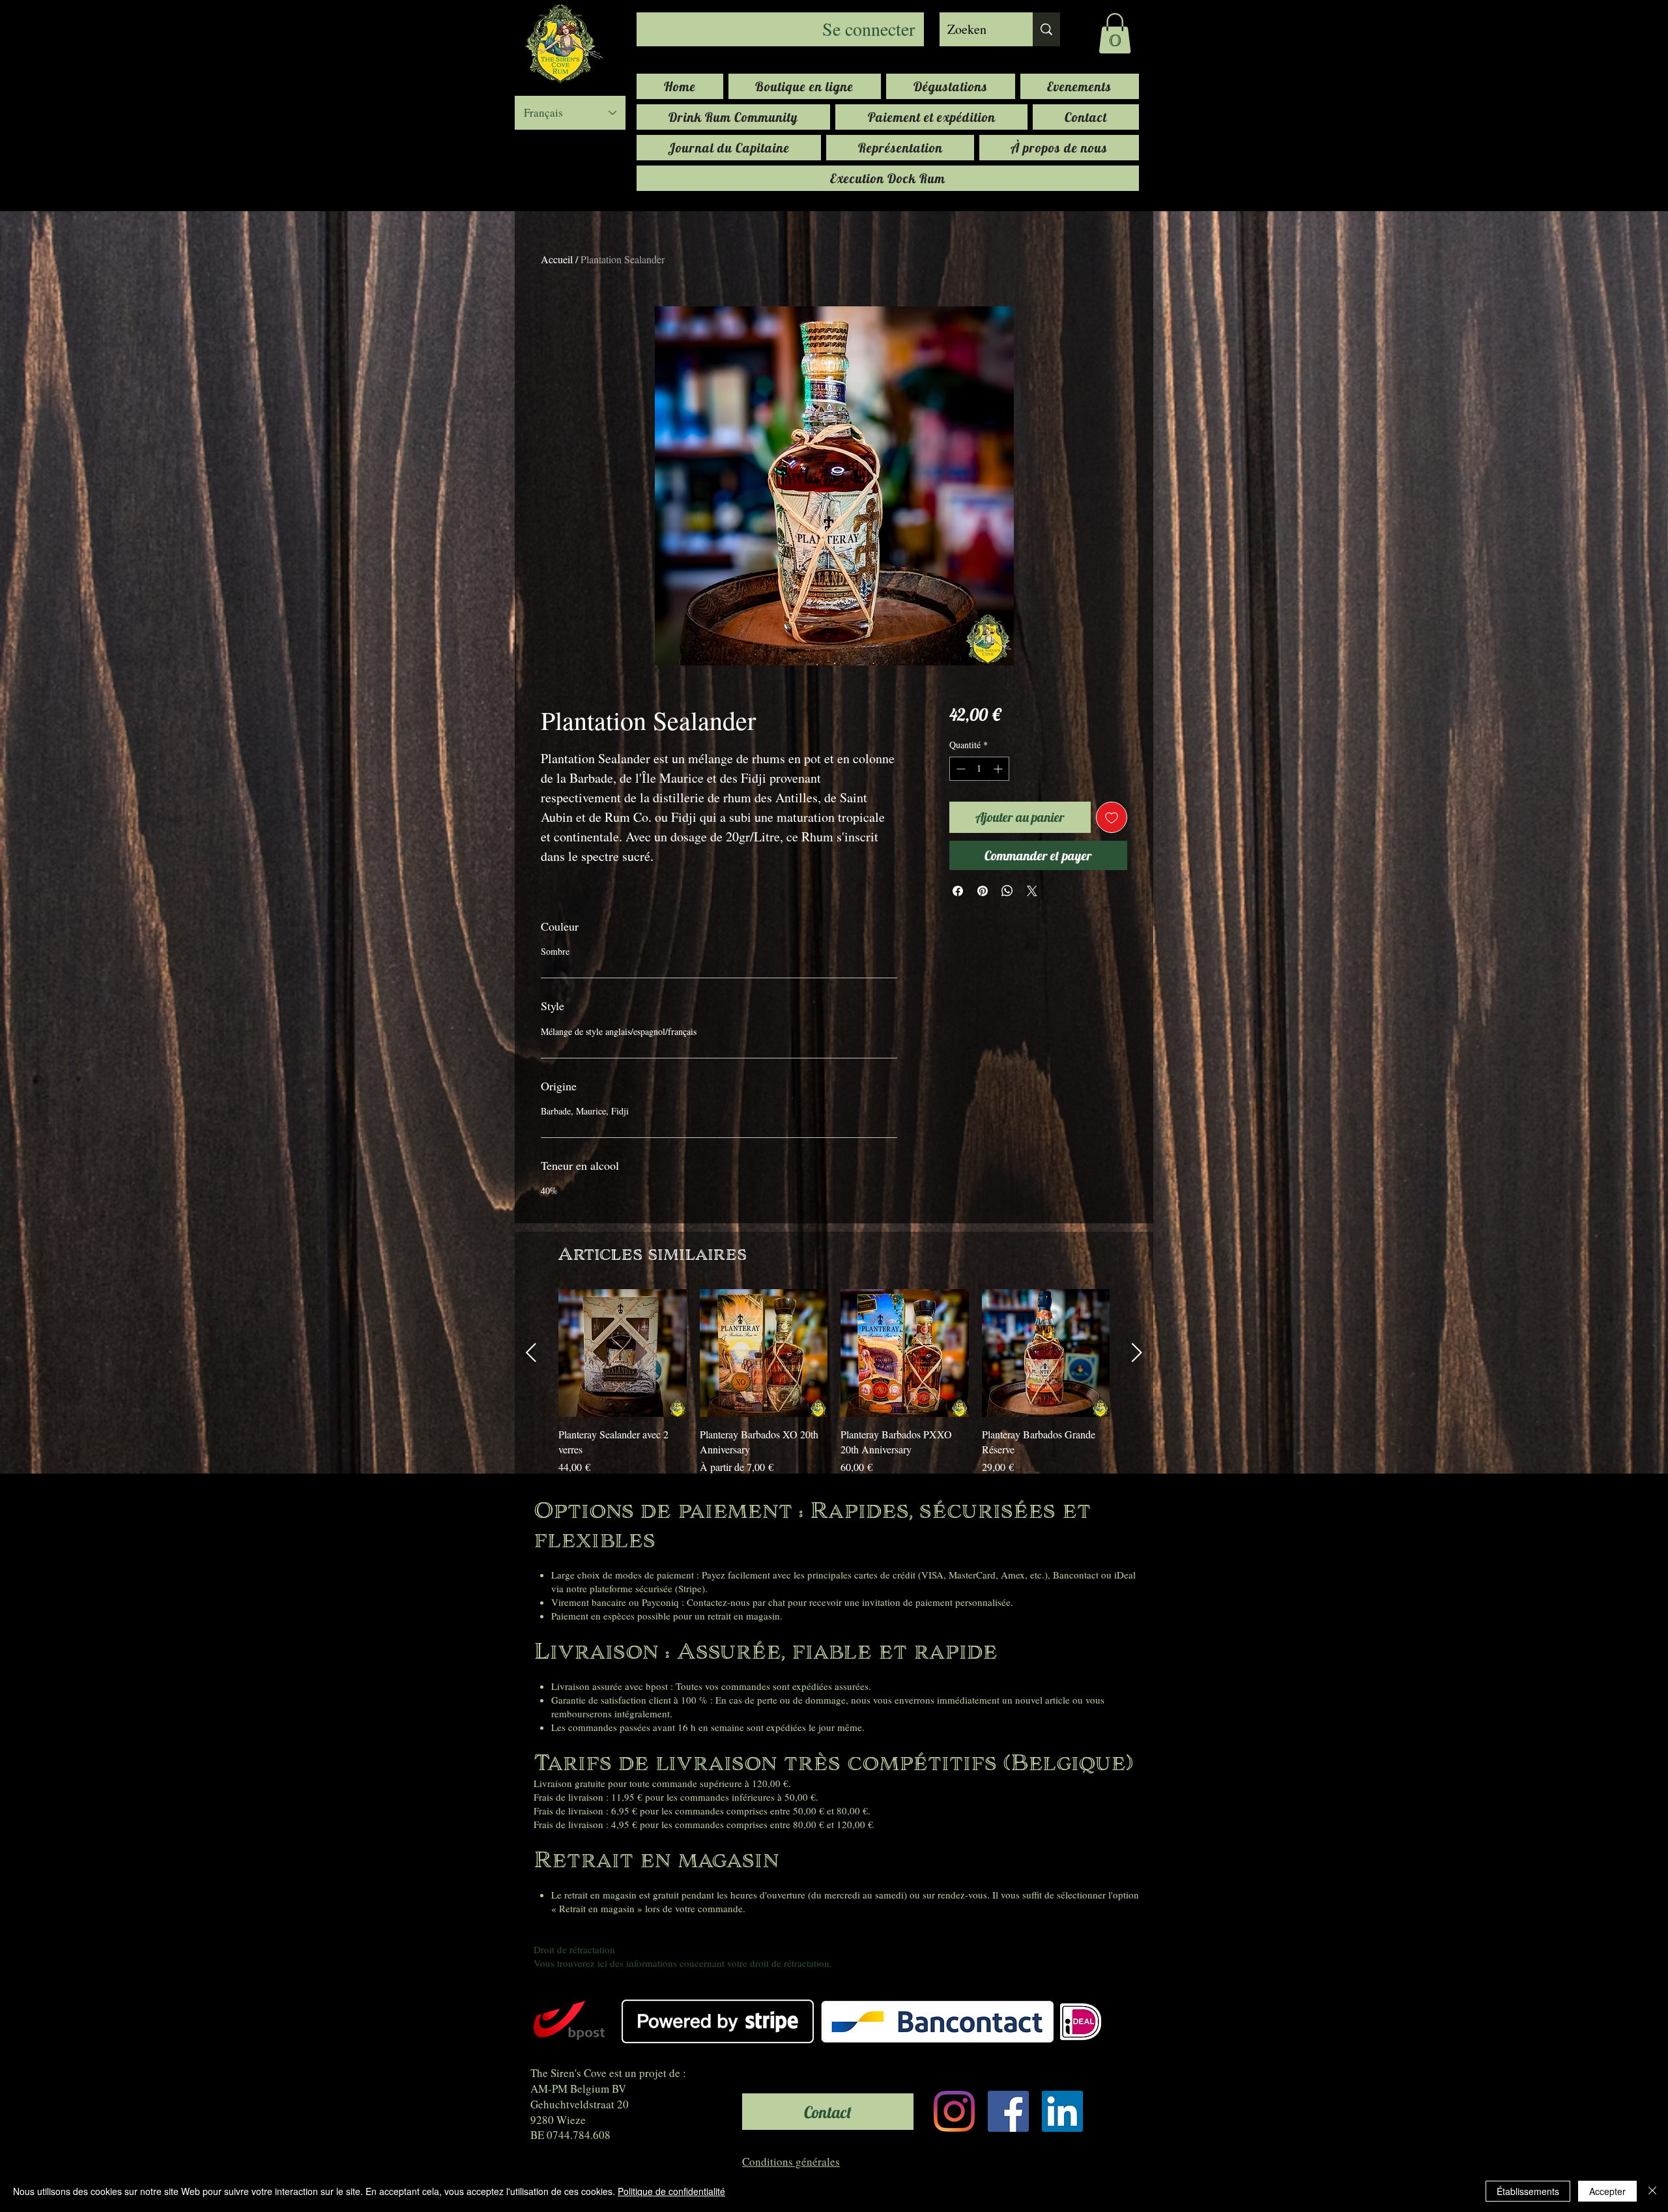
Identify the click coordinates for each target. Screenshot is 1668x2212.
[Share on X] (1032, 891)
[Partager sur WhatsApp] (1007, 891)
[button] (1115, 33)
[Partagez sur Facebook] (958, 891)
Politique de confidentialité (671, 2191)
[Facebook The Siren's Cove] (1008, 2111)
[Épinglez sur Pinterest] (983, 891)
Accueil (557, 259)
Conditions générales (791, 2161)
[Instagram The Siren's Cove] (954, 2111)
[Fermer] (1652, 2191)
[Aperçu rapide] (623, 1353)
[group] (834, 1382)
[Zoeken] (1046, 29)
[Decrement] (959, 769)
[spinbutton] (979, 769)
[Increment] (999, 769)
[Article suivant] (1137, 1352)
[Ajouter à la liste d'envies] (1112, 817)
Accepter (1607, 2191)
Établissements (1528, 2191)
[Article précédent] (531, 1352)
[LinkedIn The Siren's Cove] (1062, 2111)
